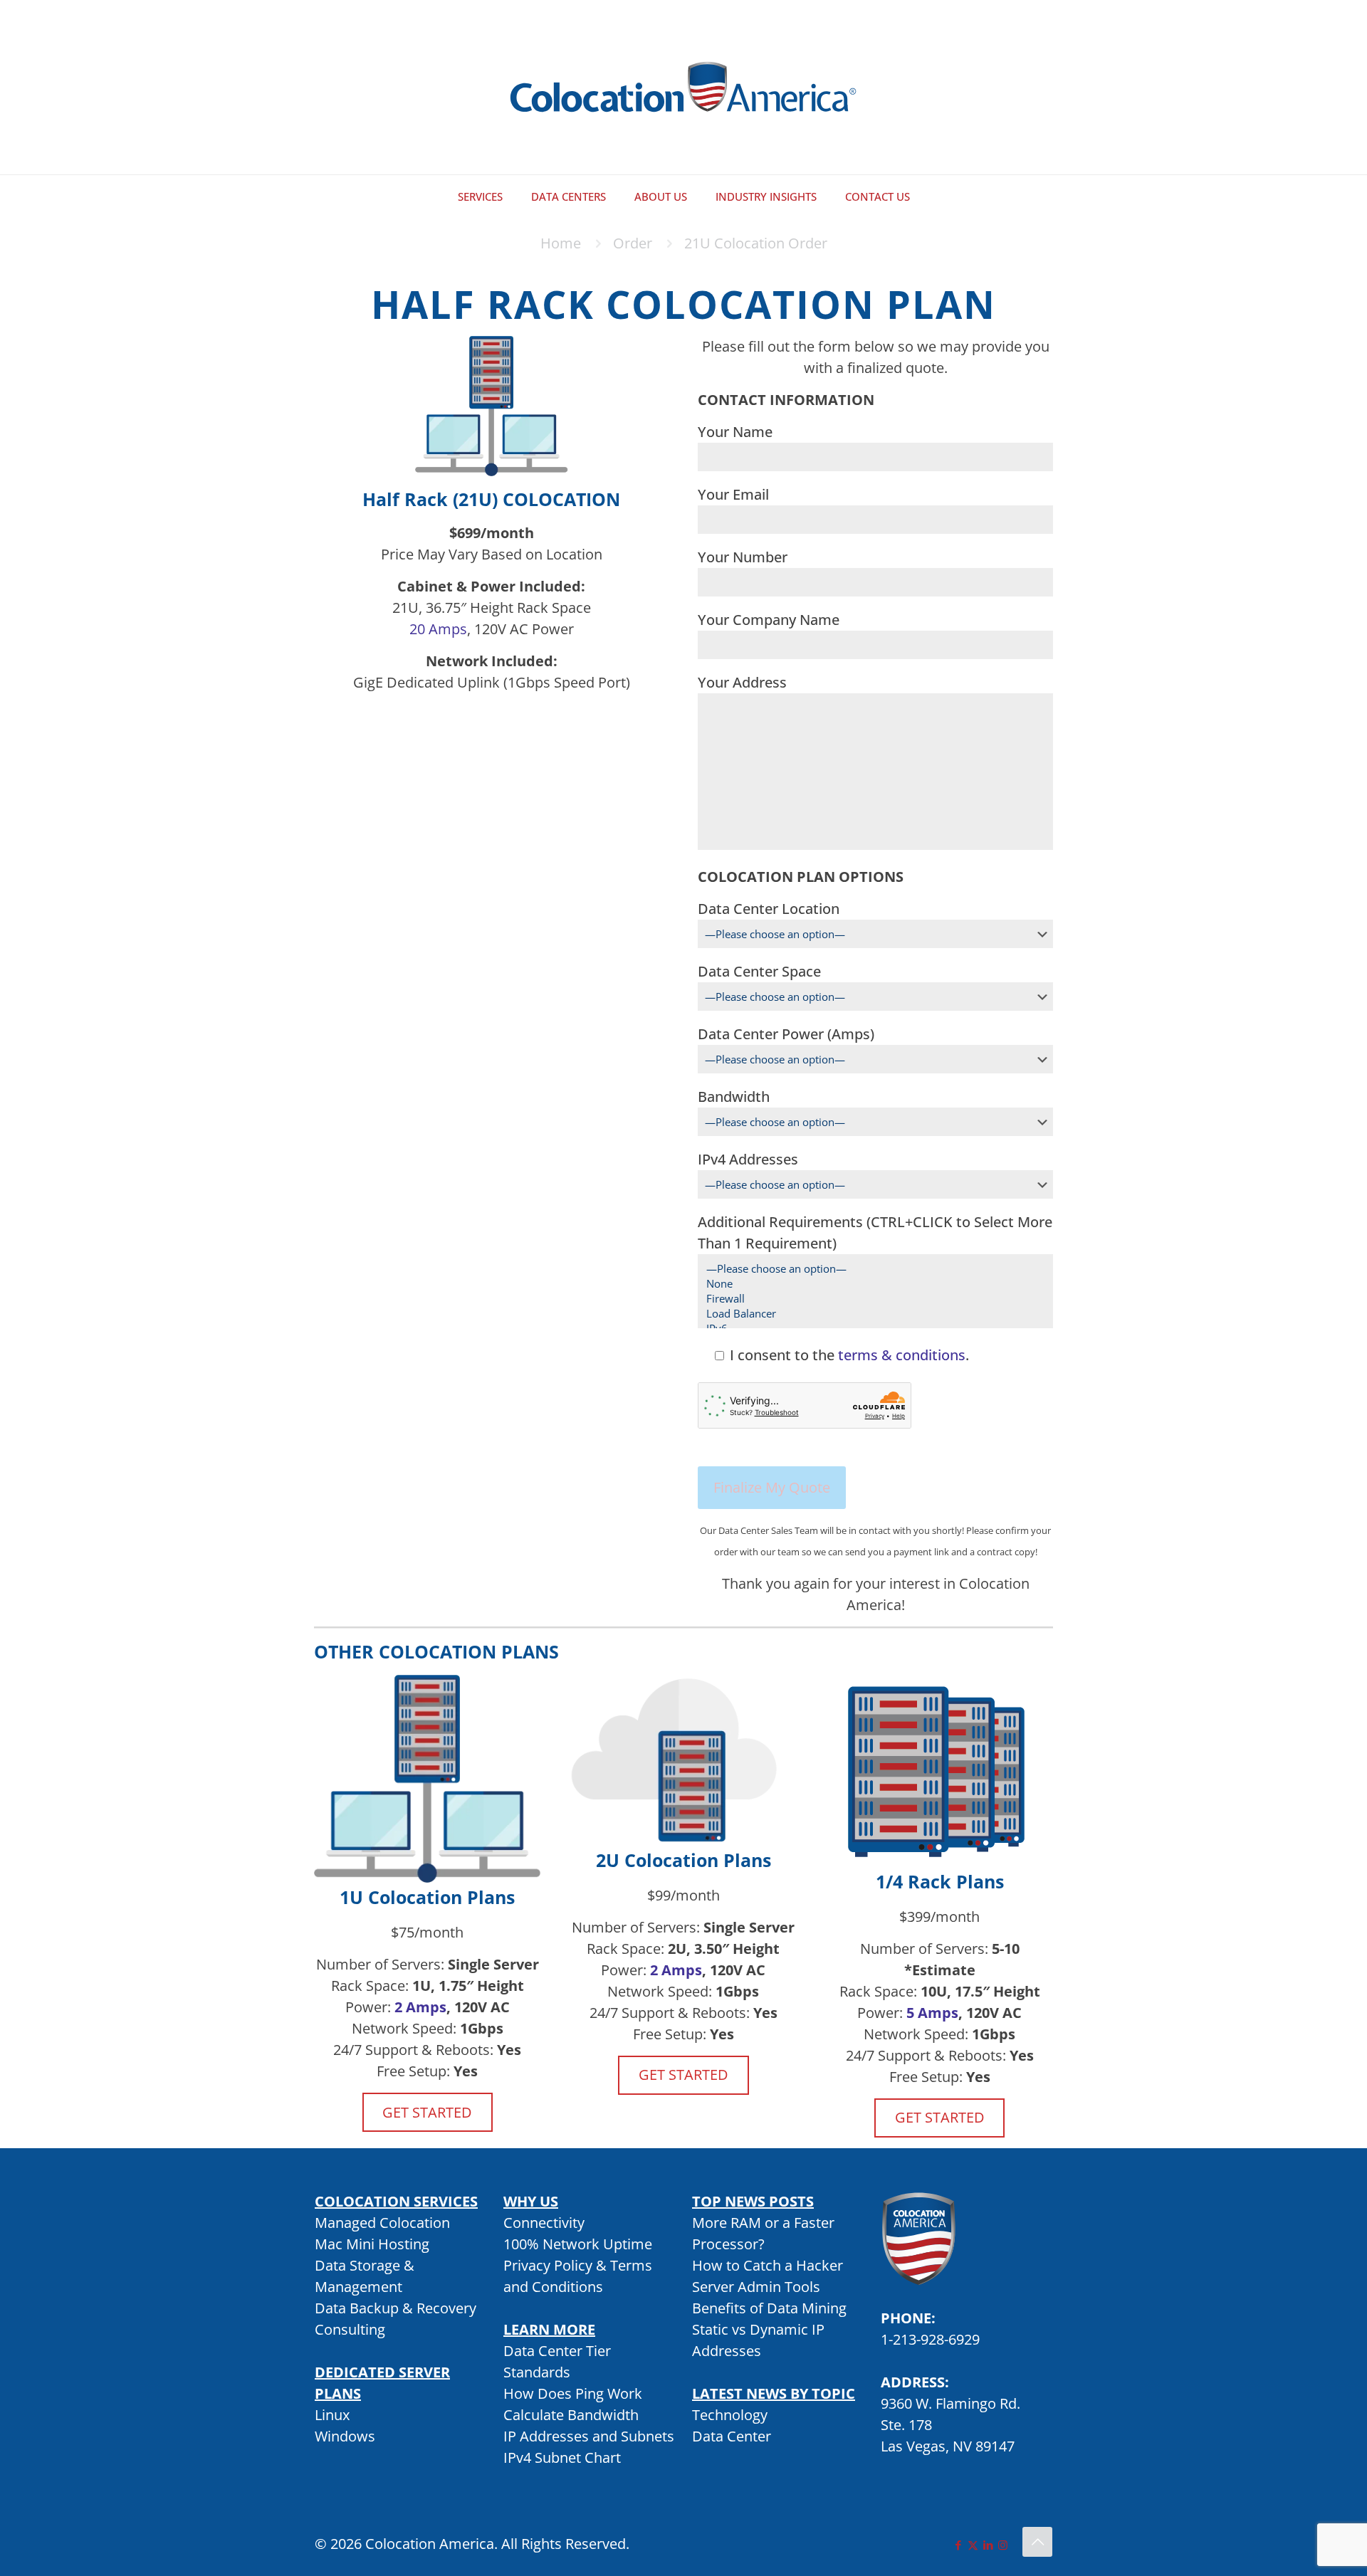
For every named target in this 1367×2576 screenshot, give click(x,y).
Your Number (743, 557)
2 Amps (420, 2007)
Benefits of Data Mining (769, 2308)
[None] (870, 1284)
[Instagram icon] (1003, 2545)
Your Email (733, 494)
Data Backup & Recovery (396, 2308)
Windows (345, 2436)
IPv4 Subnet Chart (562, 2457)
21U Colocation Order (756, 243)
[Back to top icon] (1037, 2542)
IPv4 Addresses (748, 1159)
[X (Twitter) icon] (973, 2545)
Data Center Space (759, 971)
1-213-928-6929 (930, 2339)
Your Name (735, 432)
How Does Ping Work (573, 2393)
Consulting (350, 2329)
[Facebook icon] (958, 2545)
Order (633, 243)
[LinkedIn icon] (988, 2545)
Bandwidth (734, 1097)
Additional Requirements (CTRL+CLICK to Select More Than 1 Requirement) (875, 1232)
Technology (730, 2415)
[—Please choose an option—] (870, 1269)
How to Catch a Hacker (768, 2265)
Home (561, 243)
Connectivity (544, 2223)
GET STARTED (427, 2112)
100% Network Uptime (578, 2244)
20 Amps (438, 629)
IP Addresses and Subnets (589, 2436)
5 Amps (932, 2013)
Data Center (732, 2436)
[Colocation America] (683, 87)
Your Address (742, 682)
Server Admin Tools (756, 2287)
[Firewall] (870, 1299)
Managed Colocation (382, 2223)
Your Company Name (769, 620)
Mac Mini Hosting (372, 2244)
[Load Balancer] (870, 1314)
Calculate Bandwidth (571, 2415)
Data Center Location (769, 909)
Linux (332, 2415)
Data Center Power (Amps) (786, 1034)
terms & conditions (902, 1355)
